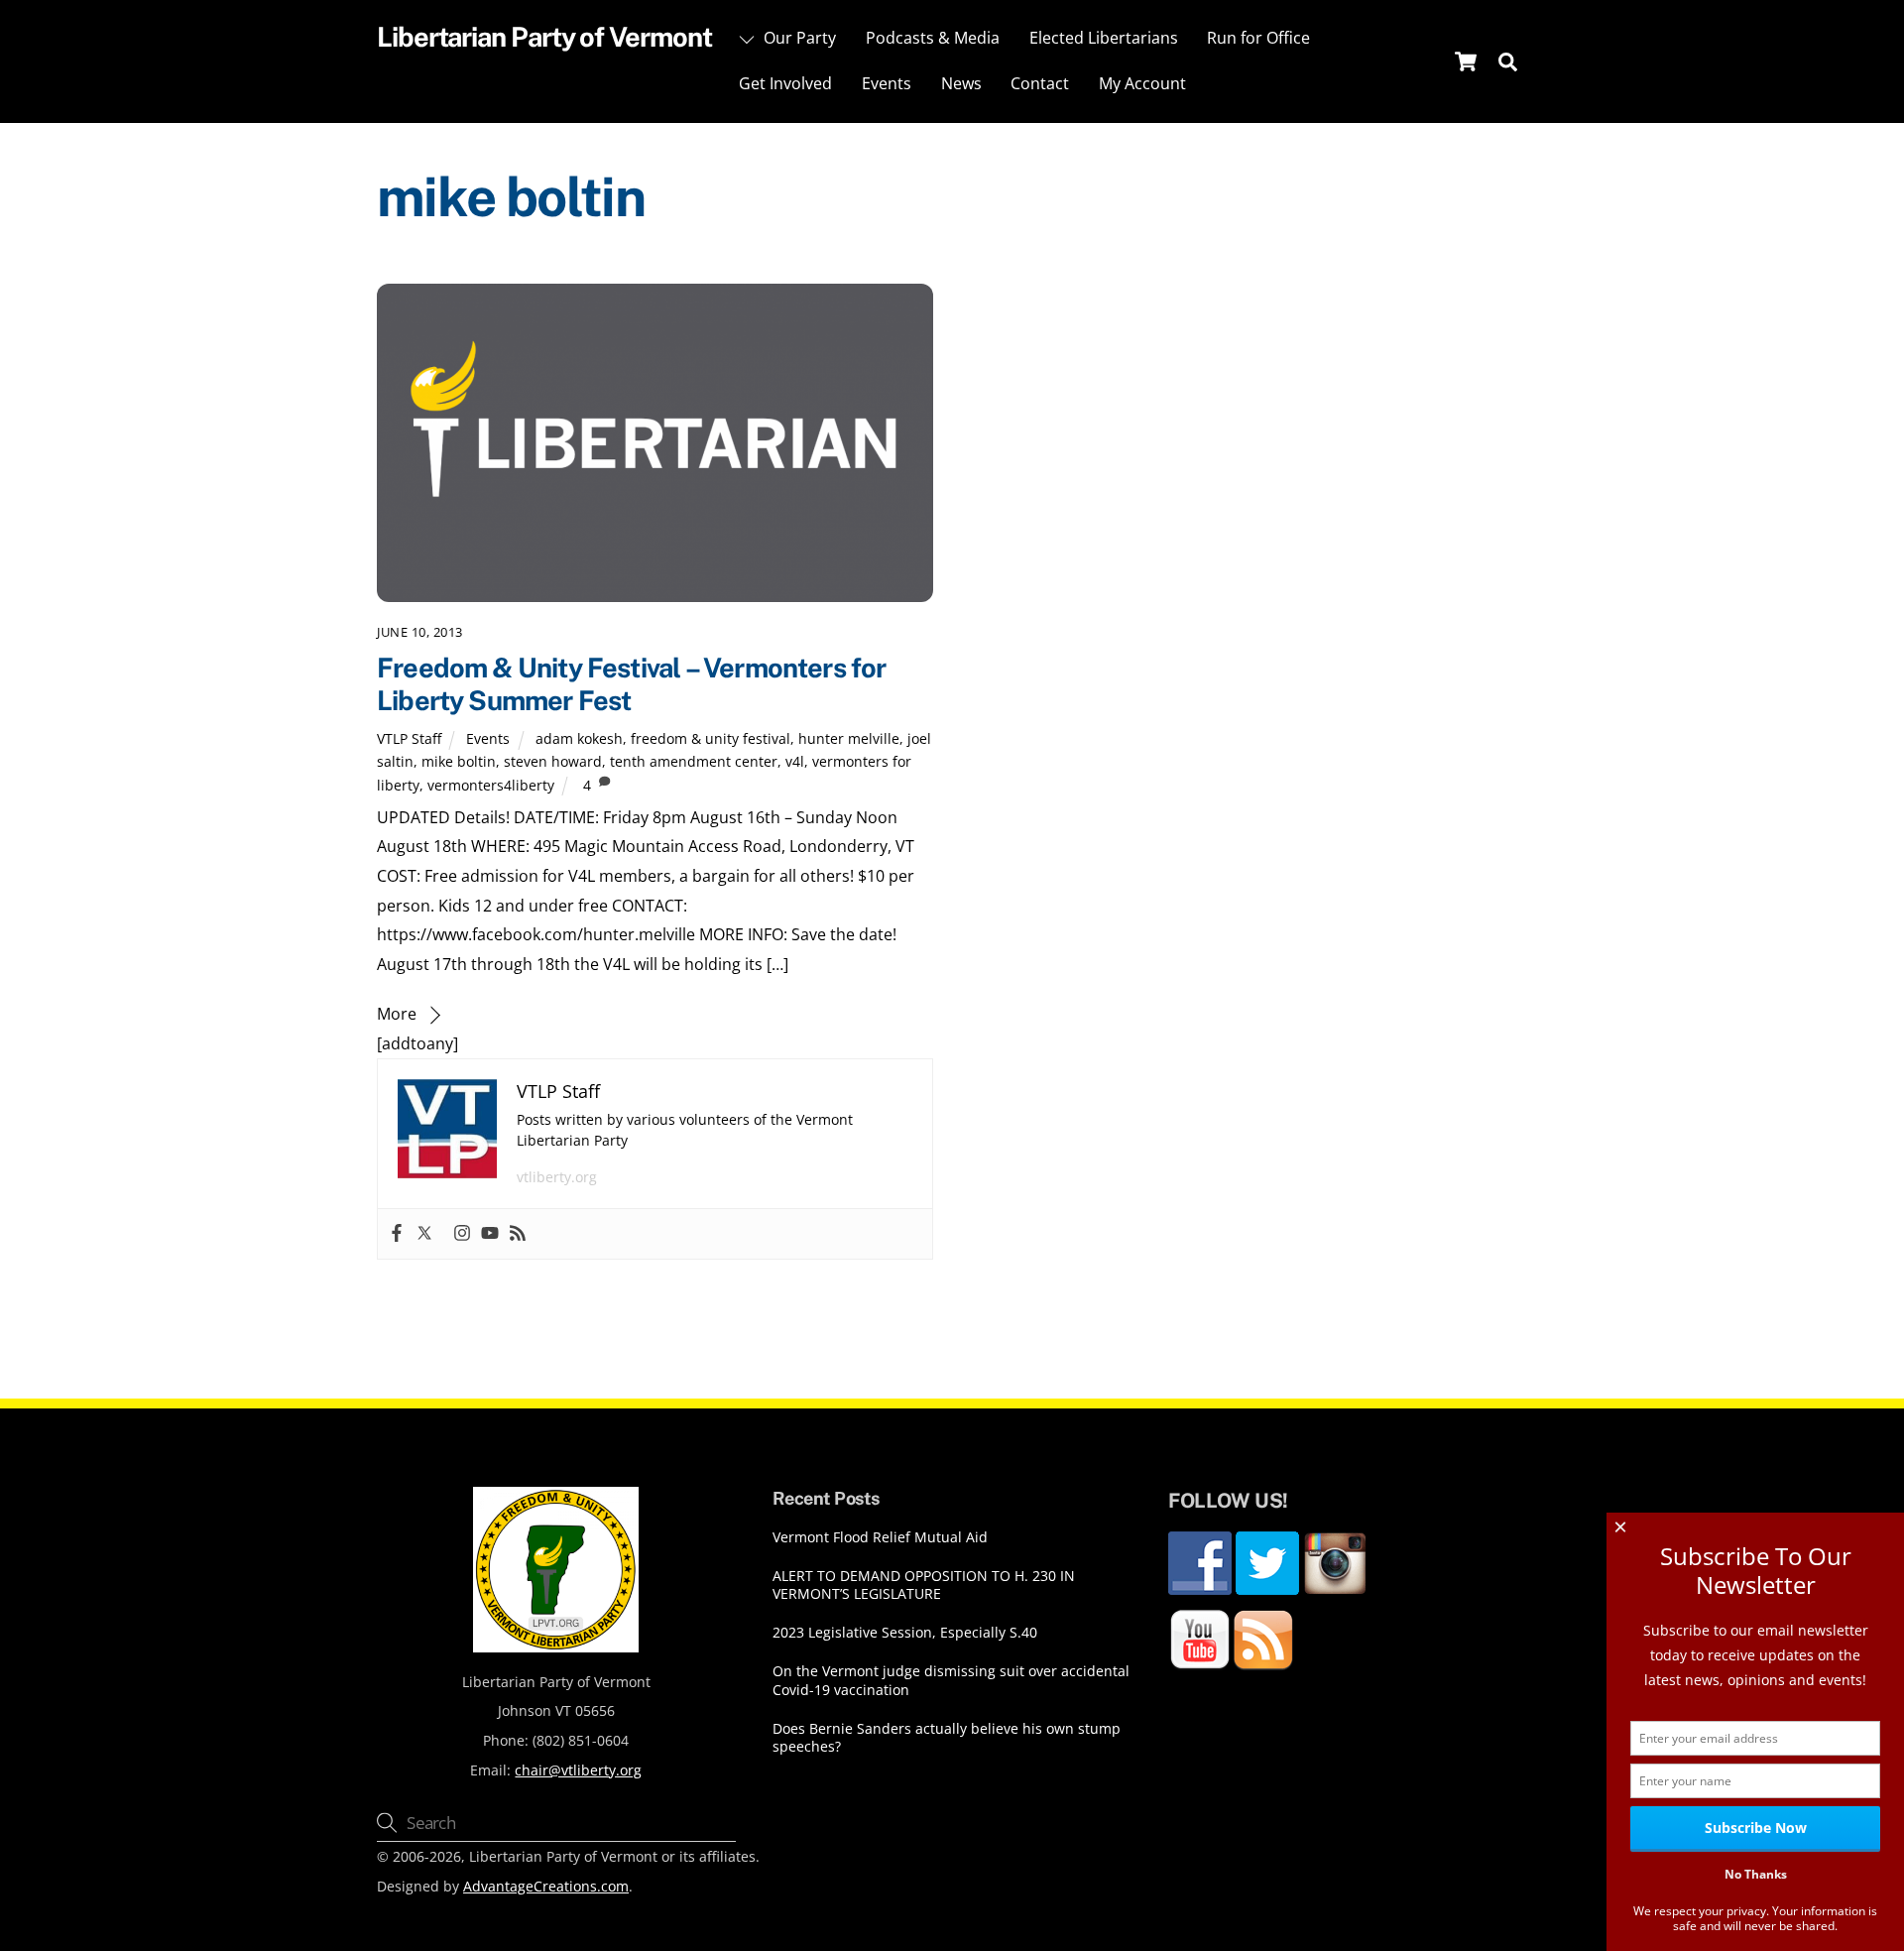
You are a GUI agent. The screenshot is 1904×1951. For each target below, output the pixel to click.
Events (887, 83)
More (397, 1014)
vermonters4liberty (491, 785)
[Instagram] (462, 1234)
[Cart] (1466, 61)
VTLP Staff (409, 738)
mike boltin (459, 761)
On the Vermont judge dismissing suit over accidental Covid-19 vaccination (951, 1681)
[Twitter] (424, 1234)
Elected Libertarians (1104, 38)
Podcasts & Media (933, 38)
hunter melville (849, 738)
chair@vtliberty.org (578, 1770)
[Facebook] (397, 1234)
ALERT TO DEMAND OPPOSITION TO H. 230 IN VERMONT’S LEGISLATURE (924, 1585)
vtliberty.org (557, 1177)
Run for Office (1258, 38)
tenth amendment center (694, 761)
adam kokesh (579, 738)
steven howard (553, 761)
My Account (1142, 83)
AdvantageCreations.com (546, 1886)
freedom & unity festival (711, 738)
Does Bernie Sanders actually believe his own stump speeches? (947, 1738)
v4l (795, 761)
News (961, 83)
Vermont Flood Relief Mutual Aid (880, 1537)
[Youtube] (490, 1234)
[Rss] (518, 1234)
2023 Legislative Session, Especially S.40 (905, 1633)
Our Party (798, 38)
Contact (1040, 83)
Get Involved (785, 83)
